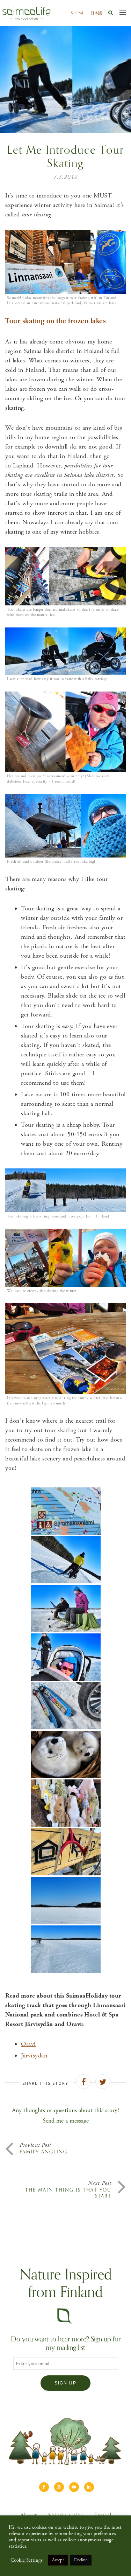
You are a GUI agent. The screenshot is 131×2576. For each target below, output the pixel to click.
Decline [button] (81, 2560)
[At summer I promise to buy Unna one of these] (66, 1803)
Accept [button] (58, 2560)
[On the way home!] (66, 1949)
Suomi (77, 13)
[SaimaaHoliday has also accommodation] (66, 1852)
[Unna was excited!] (66, 1657)
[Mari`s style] (66, 1560)
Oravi (28, 2044)
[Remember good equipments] (66, 1608)
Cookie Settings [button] (27, 2560)
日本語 (96, 13)
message (79, 2121)
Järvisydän (34, 2056)
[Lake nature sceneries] (66, 1900)
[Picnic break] (66, 1706)
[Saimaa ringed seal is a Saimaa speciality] (66, 1754)
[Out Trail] (66, 1511)
